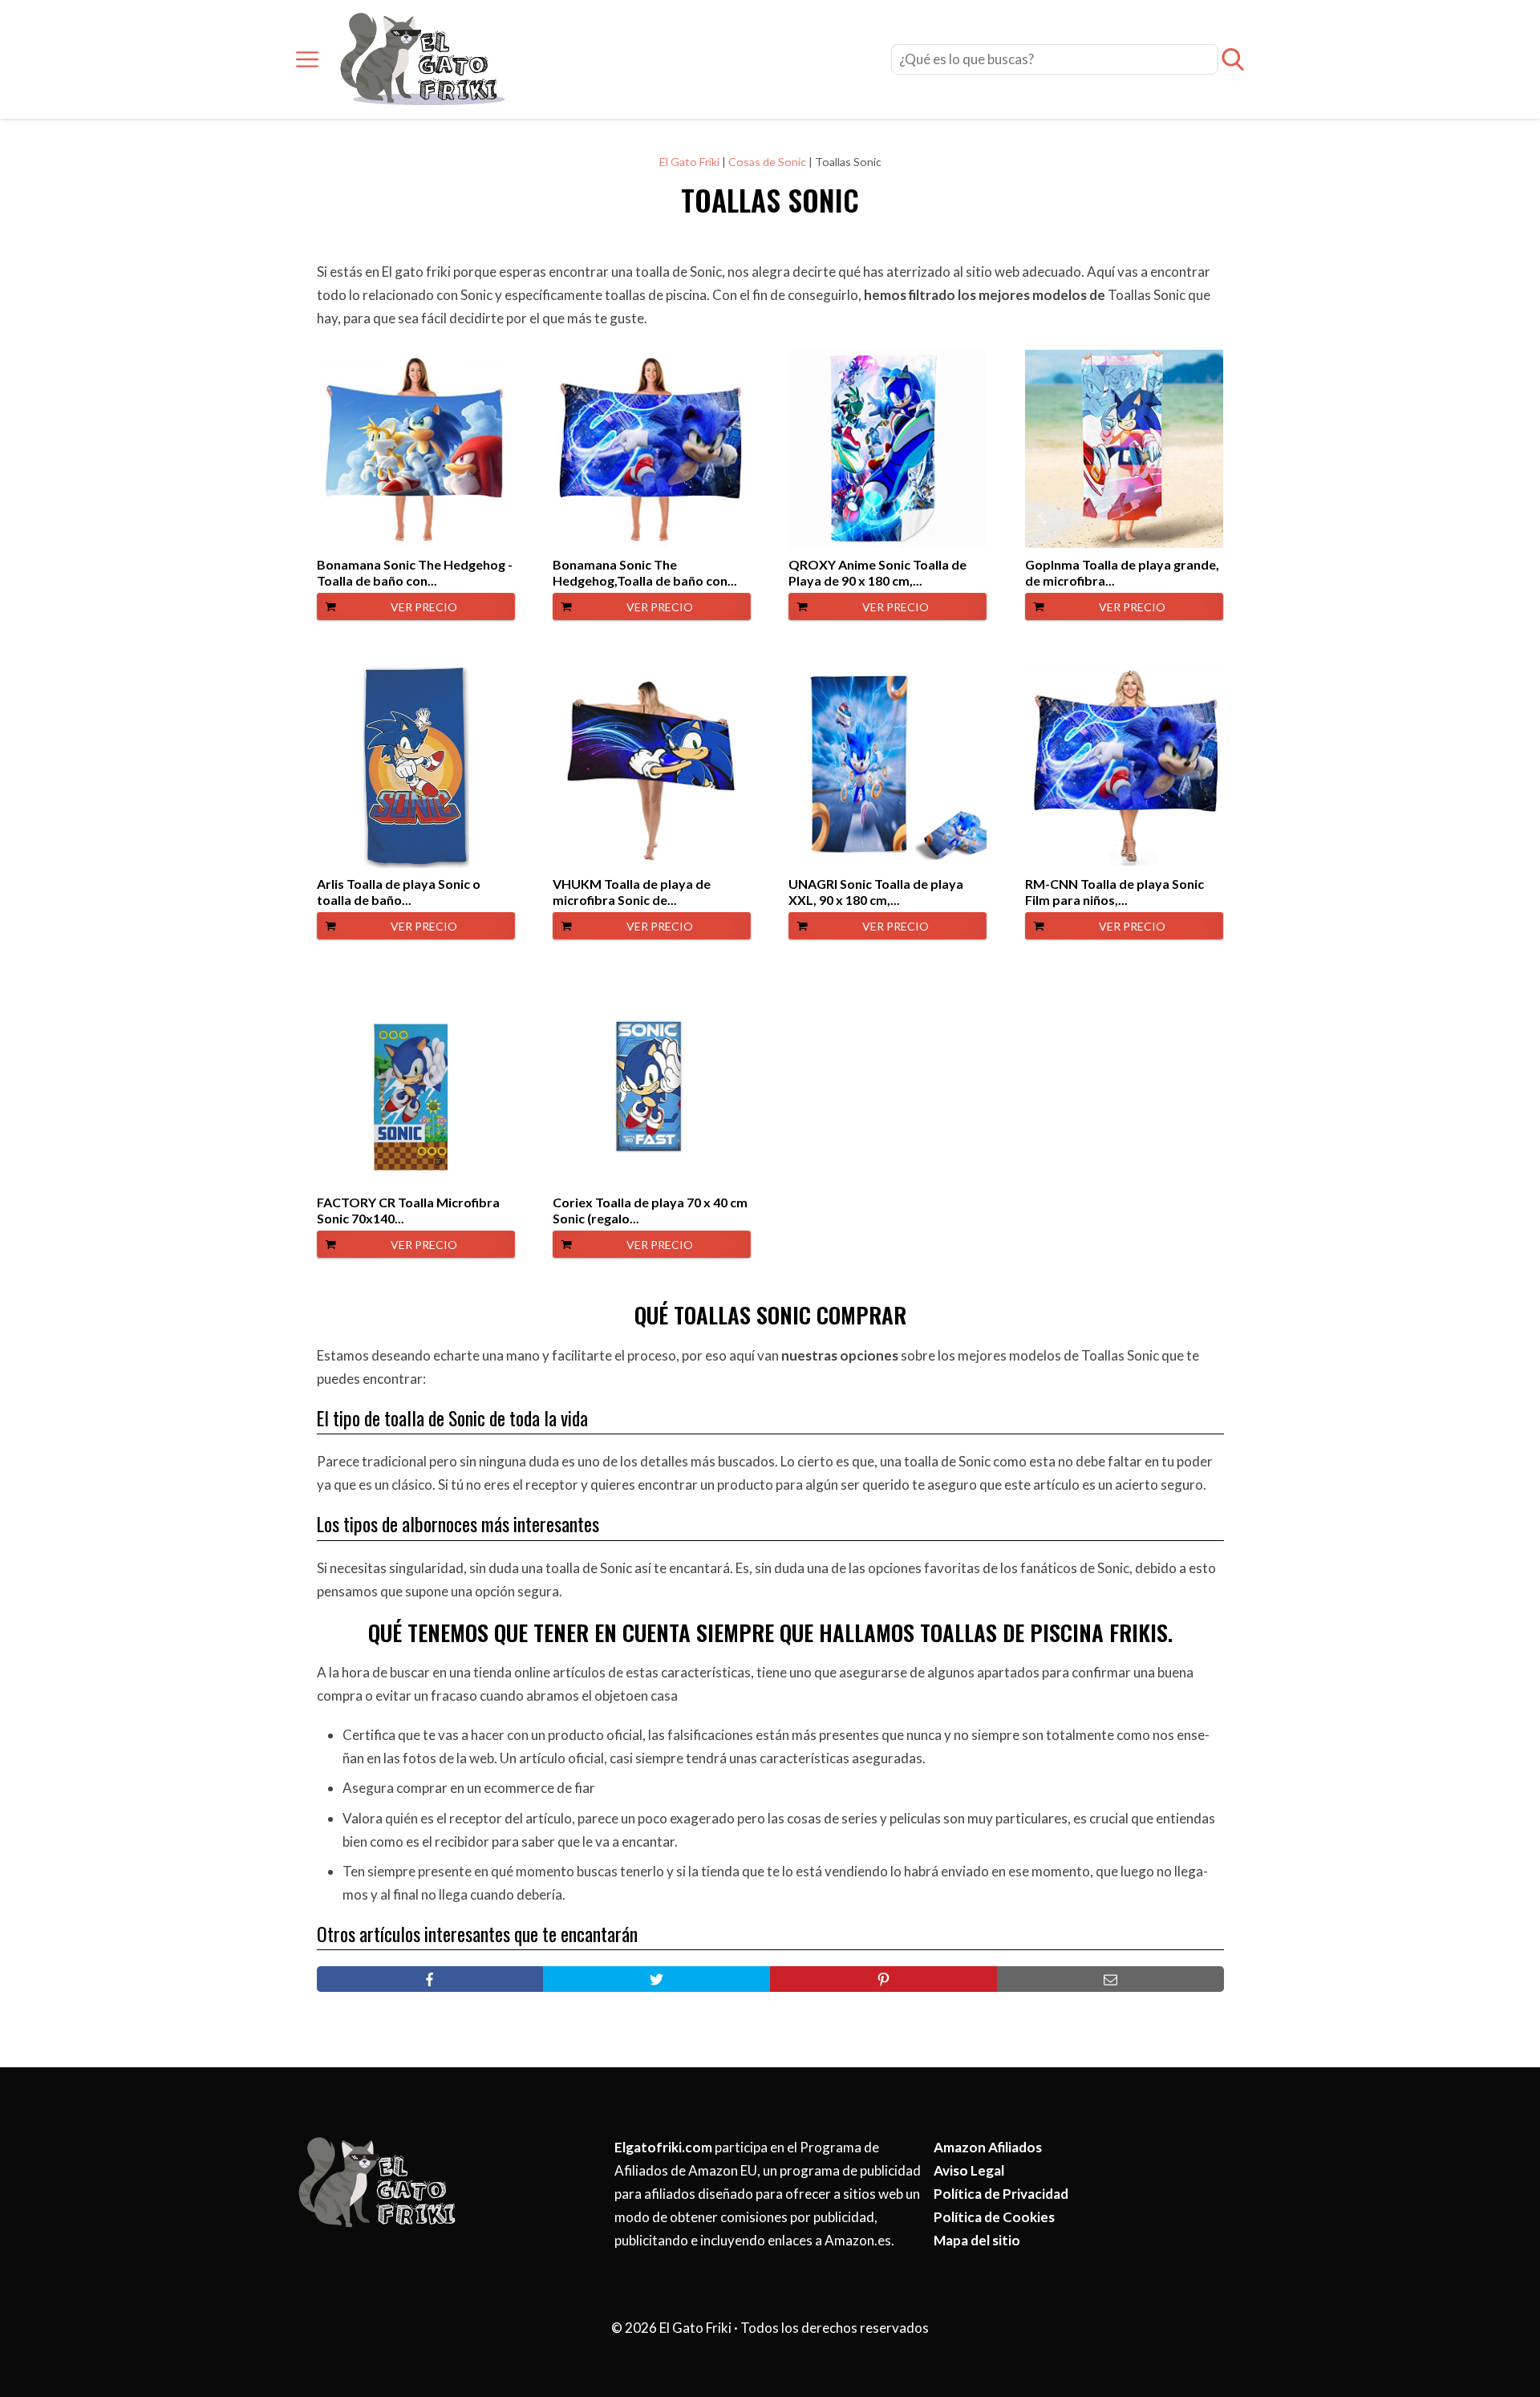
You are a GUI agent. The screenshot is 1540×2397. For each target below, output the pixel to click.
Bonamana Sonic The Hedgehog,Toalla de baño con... (645, 572)
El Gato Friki (689, 162)
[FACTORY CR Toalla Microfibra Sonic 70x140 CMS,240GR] (416, 1086)
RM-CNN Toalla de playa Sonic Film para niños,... (1114, 892)
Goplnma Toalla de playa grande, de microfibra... (1122, 572)
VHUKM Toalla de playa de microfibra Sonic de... (632, 892)
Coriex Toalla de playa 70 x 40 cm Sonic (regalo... (650, 1210)
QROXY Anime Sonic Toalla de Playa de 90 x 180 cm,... (877, 572)
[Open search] (1233, 59)
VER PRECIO (424, 607)
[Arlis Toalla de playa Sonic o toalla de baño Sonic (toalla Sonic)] (416, 768)
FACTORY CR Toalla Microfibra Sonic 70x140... (408, 1210)
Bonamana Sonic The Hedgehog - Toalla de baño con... (415, 572)
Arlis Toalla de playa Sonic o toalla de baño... (399, 892)
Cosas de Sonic (767, 162)
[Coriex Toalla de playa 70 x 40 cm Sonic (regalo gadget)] (652, 1086)
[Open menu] (307, 59)
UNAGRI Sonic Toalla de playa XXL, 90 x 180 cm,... (876, 892)
